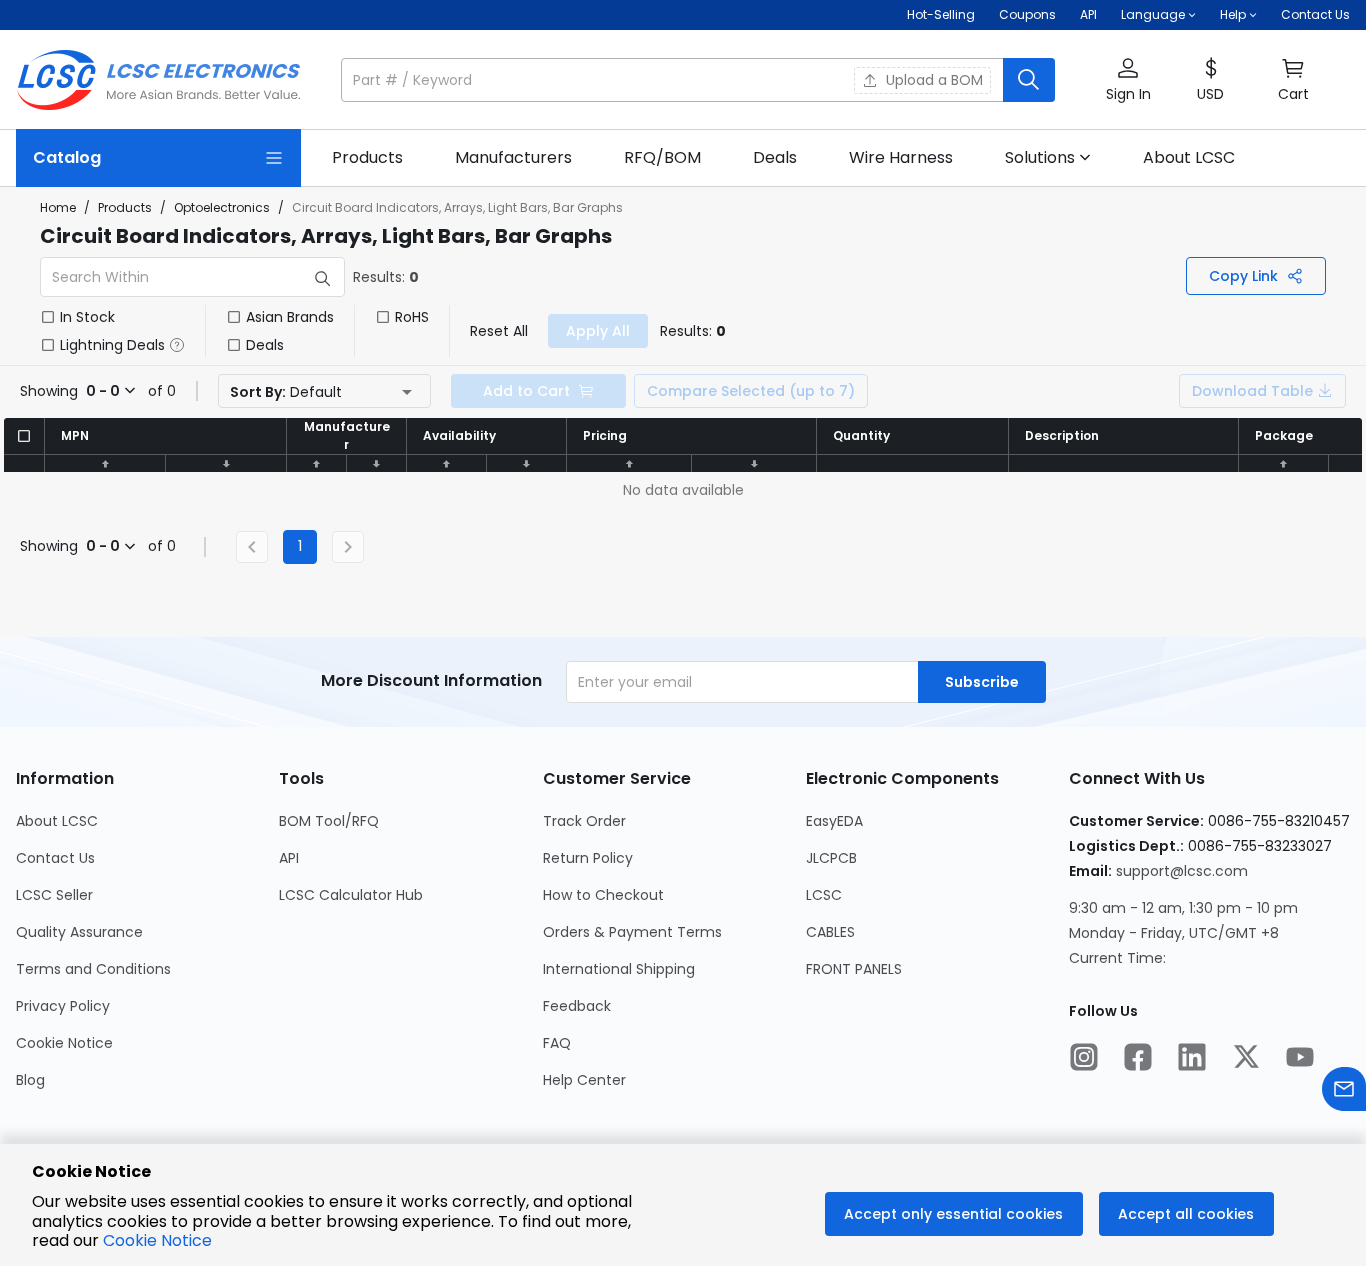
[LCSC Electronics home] (158, 80)
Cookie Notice (64, 1043)
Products (125, 207)
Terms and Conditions (93, 969)
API (1088, 14)
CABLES (830, 932)
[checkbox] (48, 317)
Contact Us (1315, 14)
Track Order (584, 821)
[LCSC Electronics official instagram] (1084, 1059)
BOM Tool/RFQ (329, 821)
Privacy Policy (63, 1006)
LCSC (824, 895)
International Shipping (619, 969)
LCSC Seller (54, 895)
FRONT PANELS (854, 969)
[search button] (1029, 80)
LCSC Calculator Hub (351, 895)
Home (58, 207)
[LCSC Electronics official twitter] (1246, 1059)
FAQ (557, 1043)
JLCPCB (831, 858)
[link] (367, 158)
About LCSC (57, 821)
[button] (698, 80)
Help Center (584, 1080)
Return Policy (588, 858)
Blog (30, 1080)
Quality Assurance (79, 932)
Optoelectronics (222, 207)
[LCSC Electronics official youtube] (1300, 1059)
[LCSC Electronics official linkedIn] (1192, 1059)
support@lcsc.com (1182, 871)
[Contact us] (1344, 1091)
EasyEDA (834, 821)
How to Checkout (603, 895)
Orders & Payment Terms (632, 932)
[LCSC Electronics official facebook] (1138, 1059)
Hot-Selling (941, 14)
